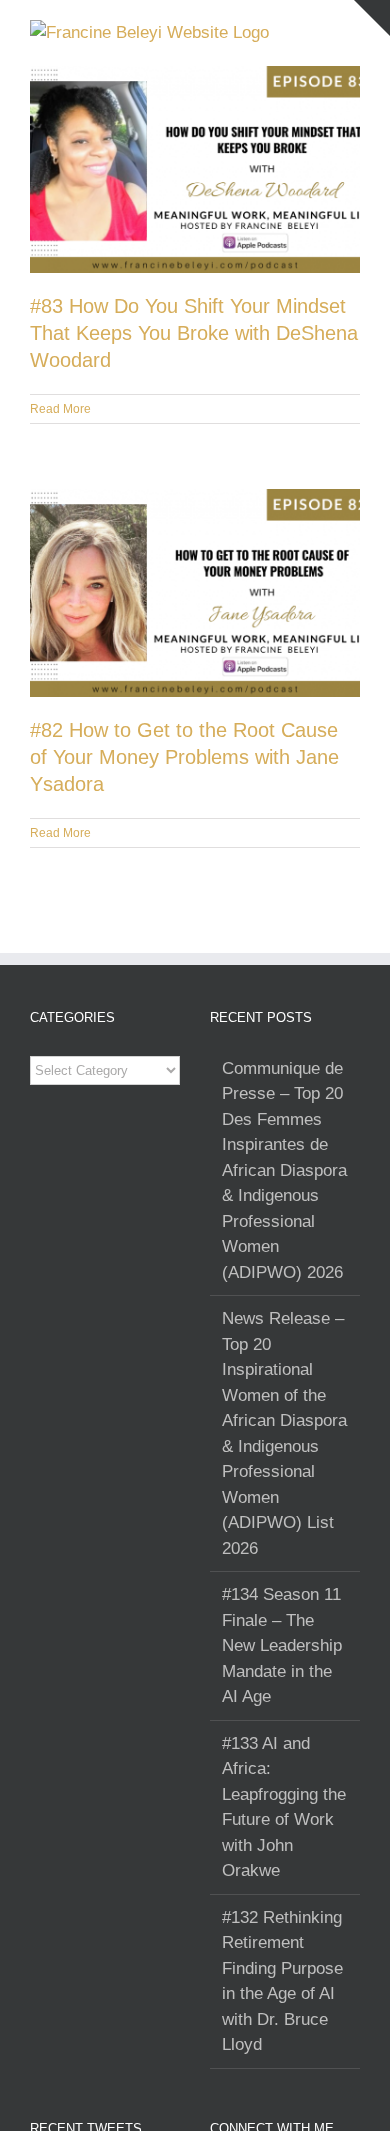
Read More (60, 409)
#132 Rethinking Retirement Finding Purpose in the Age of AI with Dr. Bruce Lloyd (282, 1981)
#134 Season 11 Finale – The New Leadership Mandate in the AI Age (282, 1645)
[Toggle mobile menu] (352, 30)
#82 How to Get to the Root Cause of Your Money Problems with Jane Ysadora (184, 757)
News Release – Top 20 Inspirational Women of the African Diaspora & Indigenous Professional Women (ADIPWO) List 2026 (284, 1433)
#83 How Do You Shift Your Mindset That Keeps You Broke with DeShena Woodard (194, 333)
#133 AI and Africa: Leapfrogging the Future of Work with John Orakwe (284, 1807)
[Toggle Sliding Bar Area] (372, 18)
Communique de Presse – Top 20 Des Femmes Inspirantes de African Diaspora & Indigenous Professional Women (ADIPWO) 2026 (284, 1170)
